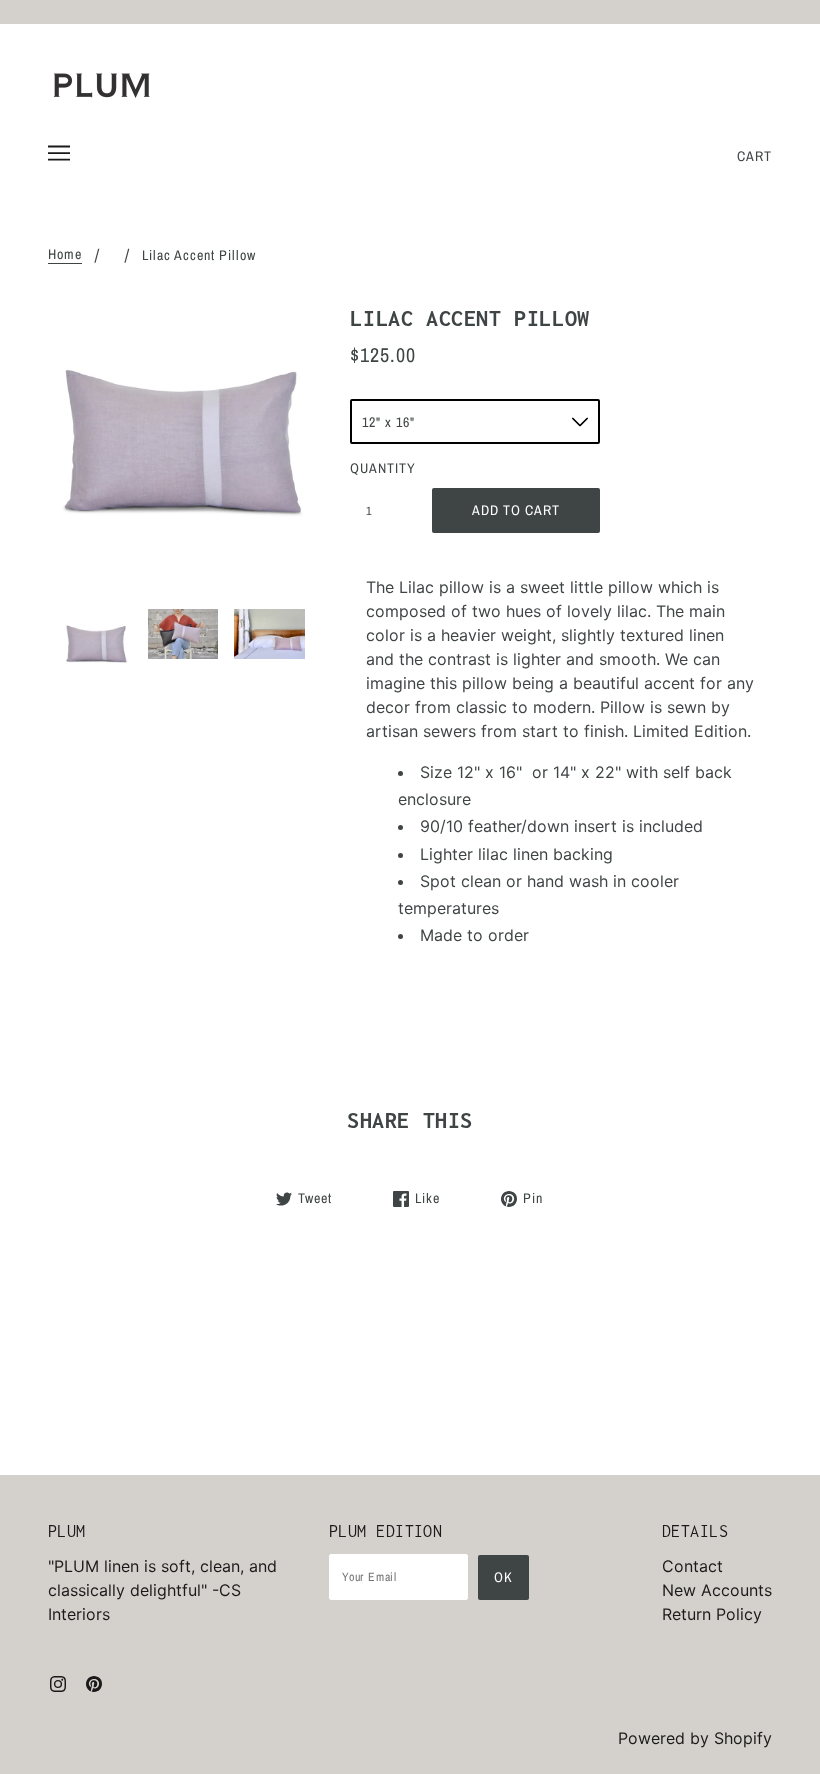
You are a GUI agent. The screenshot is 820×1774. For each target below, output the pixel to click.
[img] (58, 1682)
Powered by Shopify (695, 1738)
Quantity (380, 468)
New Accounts (717, 1590)
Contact (692, 1566)
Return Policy (712, 1614)
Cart (754, 156)
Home (65, 255)
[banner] (102, 85)
